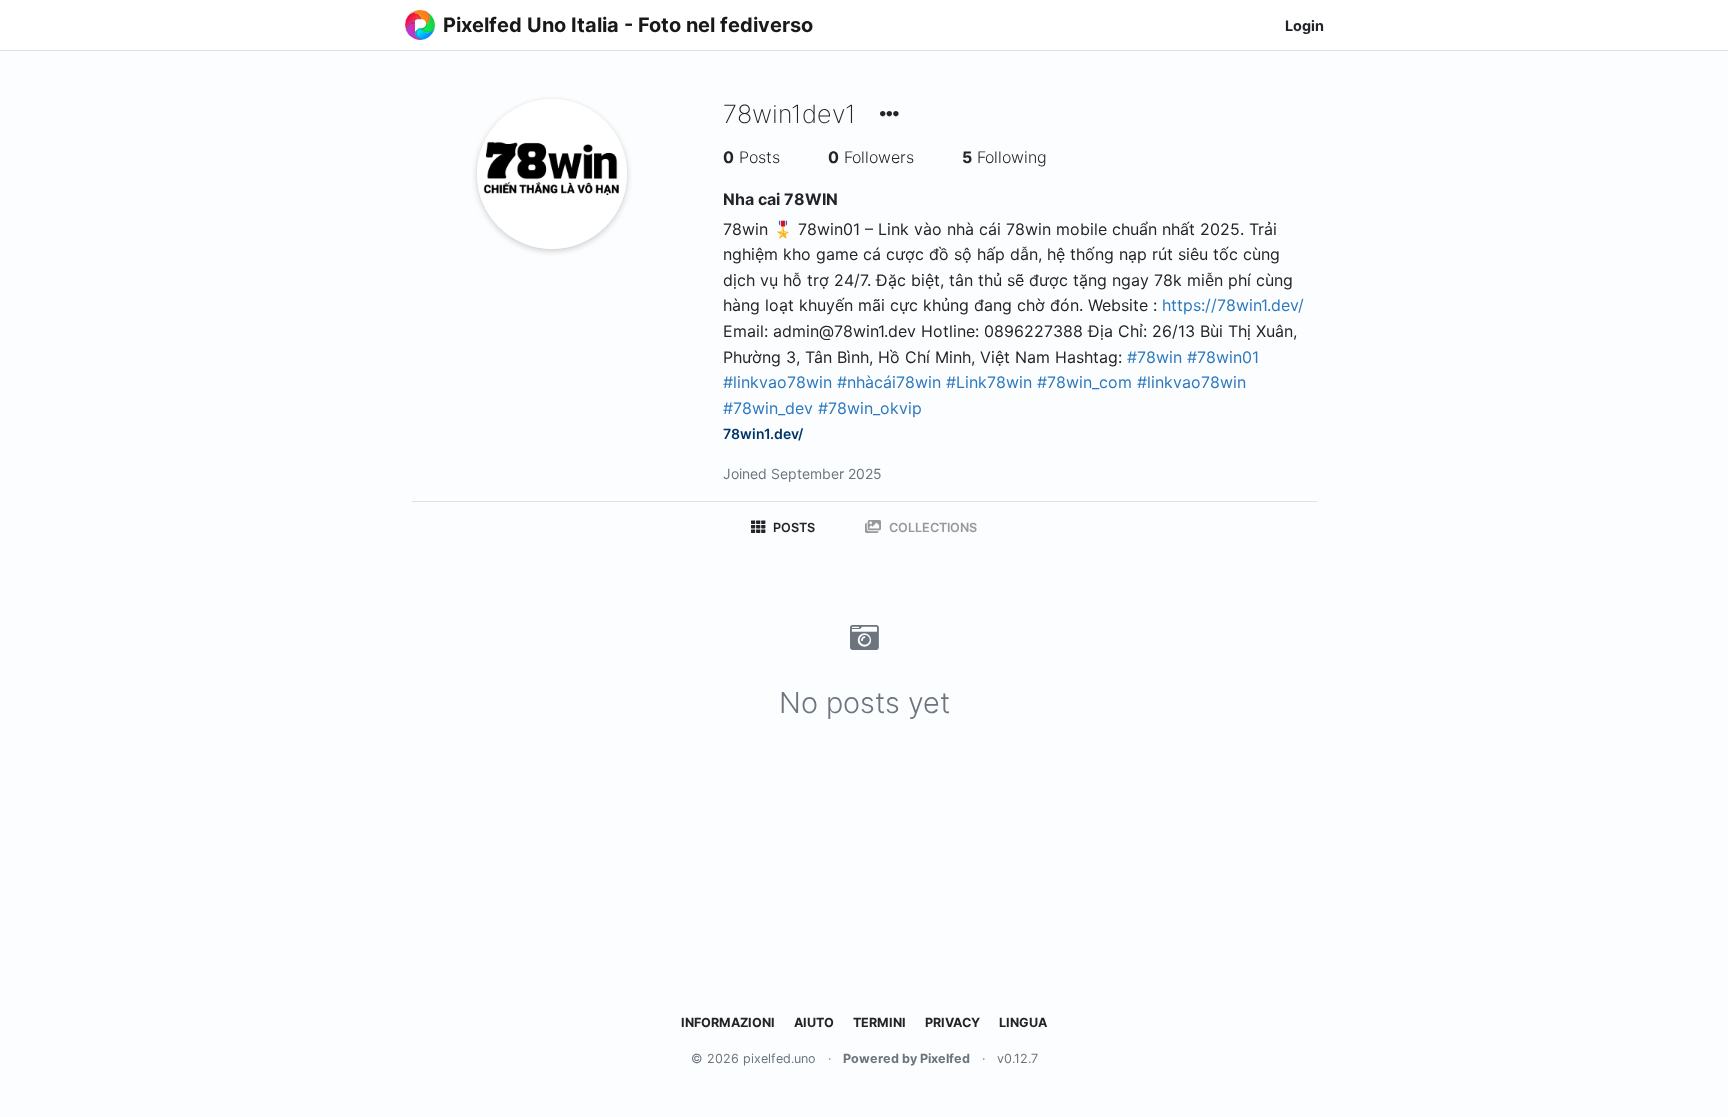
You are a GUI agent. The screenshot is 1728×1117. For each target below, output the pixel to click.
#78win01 (1223, 357)
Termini (879, 1022)
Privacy (952, 1022)
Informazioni (728, 1022)
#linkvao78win (777, 382)
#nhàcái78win (889, 382)
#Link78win (989, 382)
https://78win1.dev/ (1233, 305)
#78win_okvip (870, 408)
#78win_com (1084, 382)
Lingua (1023, 1022)
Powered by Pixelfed (906, 1058)
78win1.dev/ (763, 433)
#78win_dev (768, 408)
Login (1304, 25)
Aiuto (814, 1022)
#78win (1154, 357)
